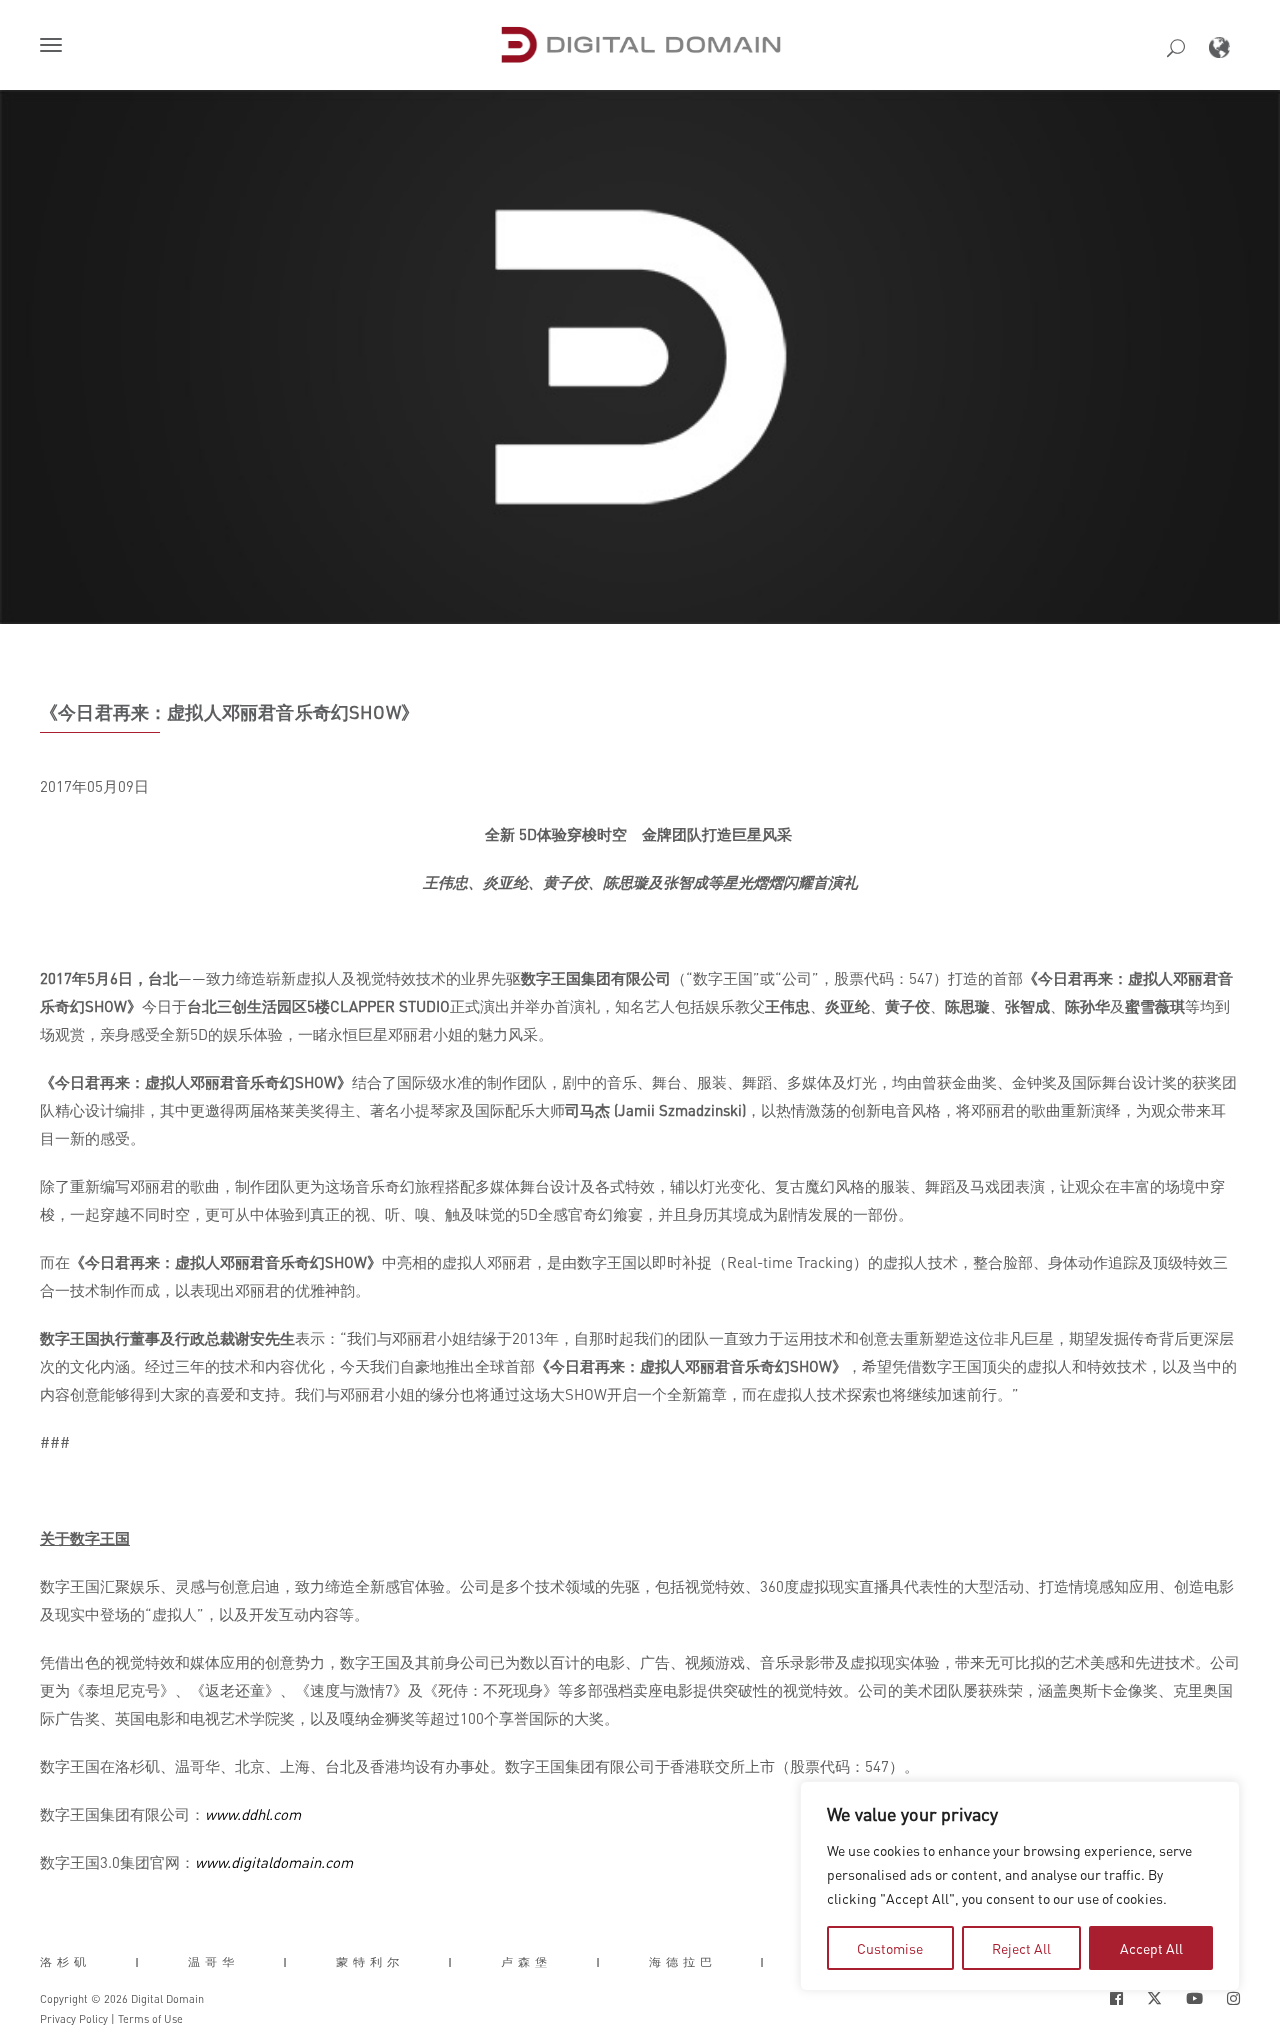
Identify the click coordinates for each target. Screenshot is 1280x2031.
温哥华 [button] (213, 1961)
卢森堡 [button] (526, 1961)
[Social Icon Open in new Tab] (1116, 1998)
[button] (55, 47)
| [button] (139, 1961)
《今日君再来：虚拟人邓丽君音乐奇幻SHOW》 (229, 712)
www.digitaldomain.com (274, 1862)
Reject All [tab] (1021, 1948)
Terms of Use (150, 2019)
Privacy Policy (74, 2019)
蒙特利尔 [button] (370, 1961)
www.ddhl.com (253, 1814)
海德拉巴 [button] (683, 1961)
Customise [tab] (890, 1948)
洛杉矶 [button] (65, 1961)
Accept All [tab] (1151, 1948)
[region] (1020, 1886)
